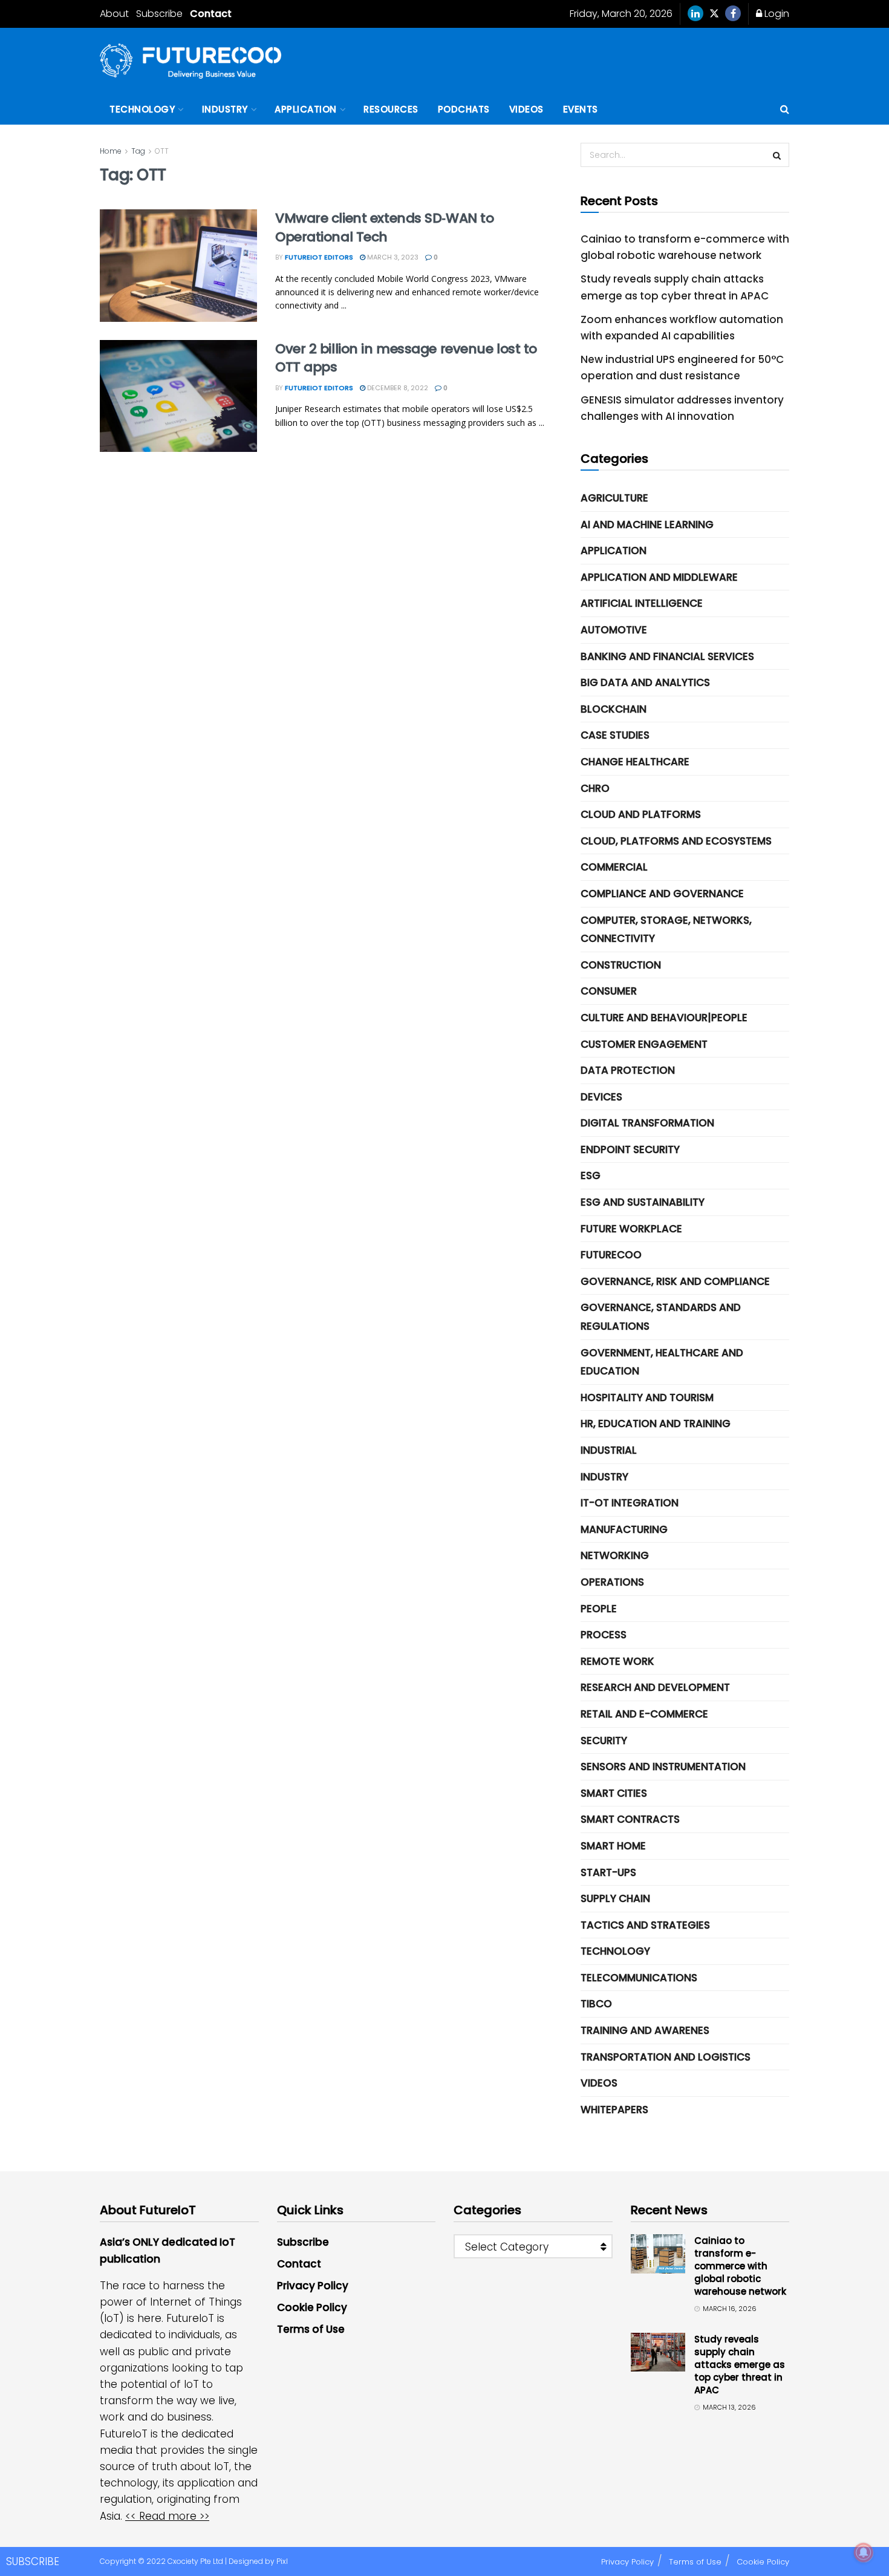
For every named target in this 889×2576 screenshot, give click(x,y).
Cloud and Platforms (641, 814)
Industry (225, 109)
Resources (391, 109)
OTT (162, 151)
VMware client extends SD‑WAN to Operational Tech (384, 227)
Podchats (464, 109)
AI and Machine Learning (647, 525)
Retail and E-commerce (644, 1714)
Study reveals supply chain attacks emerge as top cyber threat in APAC (740, 2365)
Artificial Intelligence (642, 603)
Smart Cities (614, 1793)
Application (306, 109)
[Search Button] (785, 110)
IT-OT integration (630, 1503)
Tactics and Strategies (645, 1925)
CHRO (595, 788)
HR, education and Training (656, 1424)
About (114, 14)
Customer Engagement (644, 1044)
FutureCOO (611, 1255)
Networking (615, 1555)
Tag (138, 151)
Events (581, 109)
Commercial (614, 867)
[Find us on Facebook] (733, 14)
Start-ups (608, 1872)
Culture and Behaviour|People (664, 1018)
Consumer (609, 991)
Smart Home (613, 1846)
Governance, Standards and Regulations (661, 1317)
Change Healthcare (635, 762)
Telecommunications (639, 1978)
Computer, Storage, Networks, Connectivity (666, 930)
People (599, 1609)
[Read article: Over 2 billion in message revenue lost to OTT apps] (178, 396)
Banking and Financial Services (667, 656)
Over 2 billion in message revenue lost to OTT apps (406, 358)
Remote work (617, 1661)
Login (776, 14)
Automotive (614, 630)
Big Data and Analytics (645, 682)
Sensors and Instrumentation (663, 1767)
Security (604, 1741)
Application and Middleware (659, 577)
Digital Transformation (647, 1123)
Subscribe (159, 14)
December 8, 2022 (397, 388)
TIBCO (596, 2004)
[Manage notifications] (864, 2552)
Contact (211, 14)
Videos (526, 109)
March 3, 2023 (392, 257)
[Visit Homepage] (190, 61)
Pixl (282, 2561)
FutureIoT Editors (319, 257)
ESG (591, 1175)
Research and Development (655, 1687)
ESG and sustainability (643, 1202)
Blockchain (614, 709)
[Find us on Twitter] (714, 14)
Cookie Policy (312, 2307)
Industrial (609, 1450)
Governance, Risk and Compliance (675, 1281)
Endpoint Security (630, 1149)
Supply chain (615, 1898)
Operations (612, 1582)
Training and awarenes (645, 2030)
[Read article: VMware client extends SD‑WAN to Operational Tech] (178, 266)
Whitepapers (614, 2110)
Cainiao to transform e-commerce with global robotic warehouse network (740, 2266)
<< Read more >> (167, 2516)
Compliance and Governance (662, 894)
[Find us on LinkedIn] (695, 14)
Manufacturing (624, 1529)
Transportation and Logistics (666, 2057)
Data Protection (628, 1070)
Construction (621, 965)
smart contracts (630, 1819)
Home (111, 151)
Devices (601, 1097)
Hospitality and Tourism (647, 1398)
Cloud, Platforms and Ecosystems (676, 841)
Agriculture (614, 498)
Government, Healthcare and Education (662, 1362)
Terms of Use (311, 2329)
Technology (142, 109)
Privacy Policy (313, 2286)
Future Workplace (631, 1229)
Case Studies (615, 735)
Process (604, 1635)
